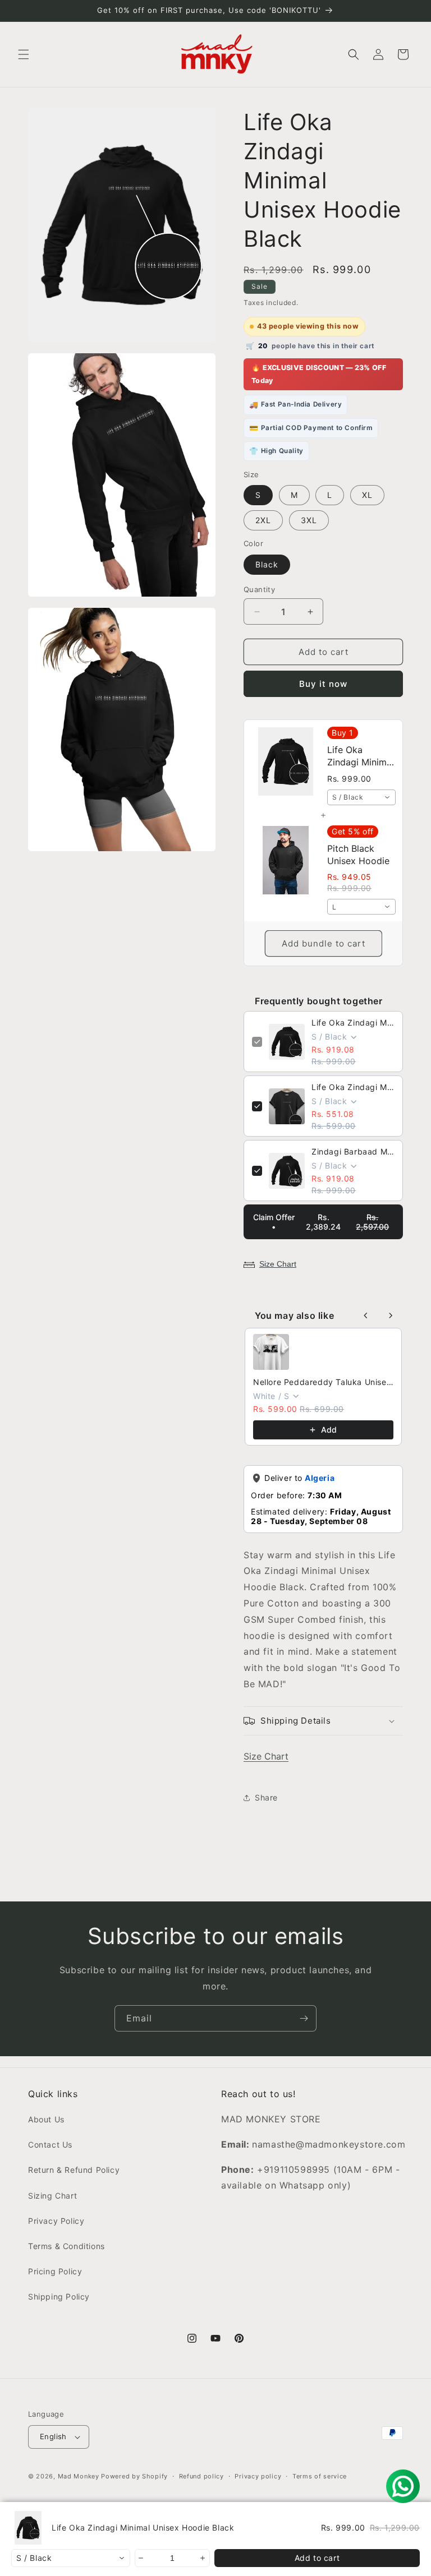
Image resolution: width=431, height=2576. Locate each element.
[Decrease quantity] (141, 2558)
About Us (46, 2119)
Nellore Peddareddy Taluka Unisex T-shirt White (323, 1382)
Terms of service (320, 2476)
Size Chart (278, 1264)
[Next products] (391, 1315)
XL (367, 495)
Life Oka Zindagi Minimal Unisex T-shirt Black (353, 1087)
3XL (309, 520)
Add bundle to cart (324, 943)
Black (267, 564)
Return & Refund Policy (74, 2170)
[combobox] (361, 797)
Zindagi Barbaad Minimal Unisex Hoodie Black (353, 1151)
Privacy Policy (56, 2221)
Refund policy (201, 2476)
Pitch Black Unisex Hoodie (358, 855)
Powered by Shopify (134, 2476)
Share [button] (266, 1797)
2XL (263, 520)
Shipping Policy (59, 2296)
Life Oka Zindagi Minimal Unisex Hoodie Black (353, 1022)
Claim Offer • (321, 1222)
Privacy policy (258, 2476)
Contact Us (50, 2145)
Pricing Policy (55, 2271)
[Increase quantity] (203, 2558)
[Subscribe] (304, 2018)
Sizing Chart (52, 2196)
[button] (24, 54)
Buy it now (323, 684)
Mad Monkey (79, 2476)
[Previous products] (366, 1315)
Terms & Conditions (67, 2246)
